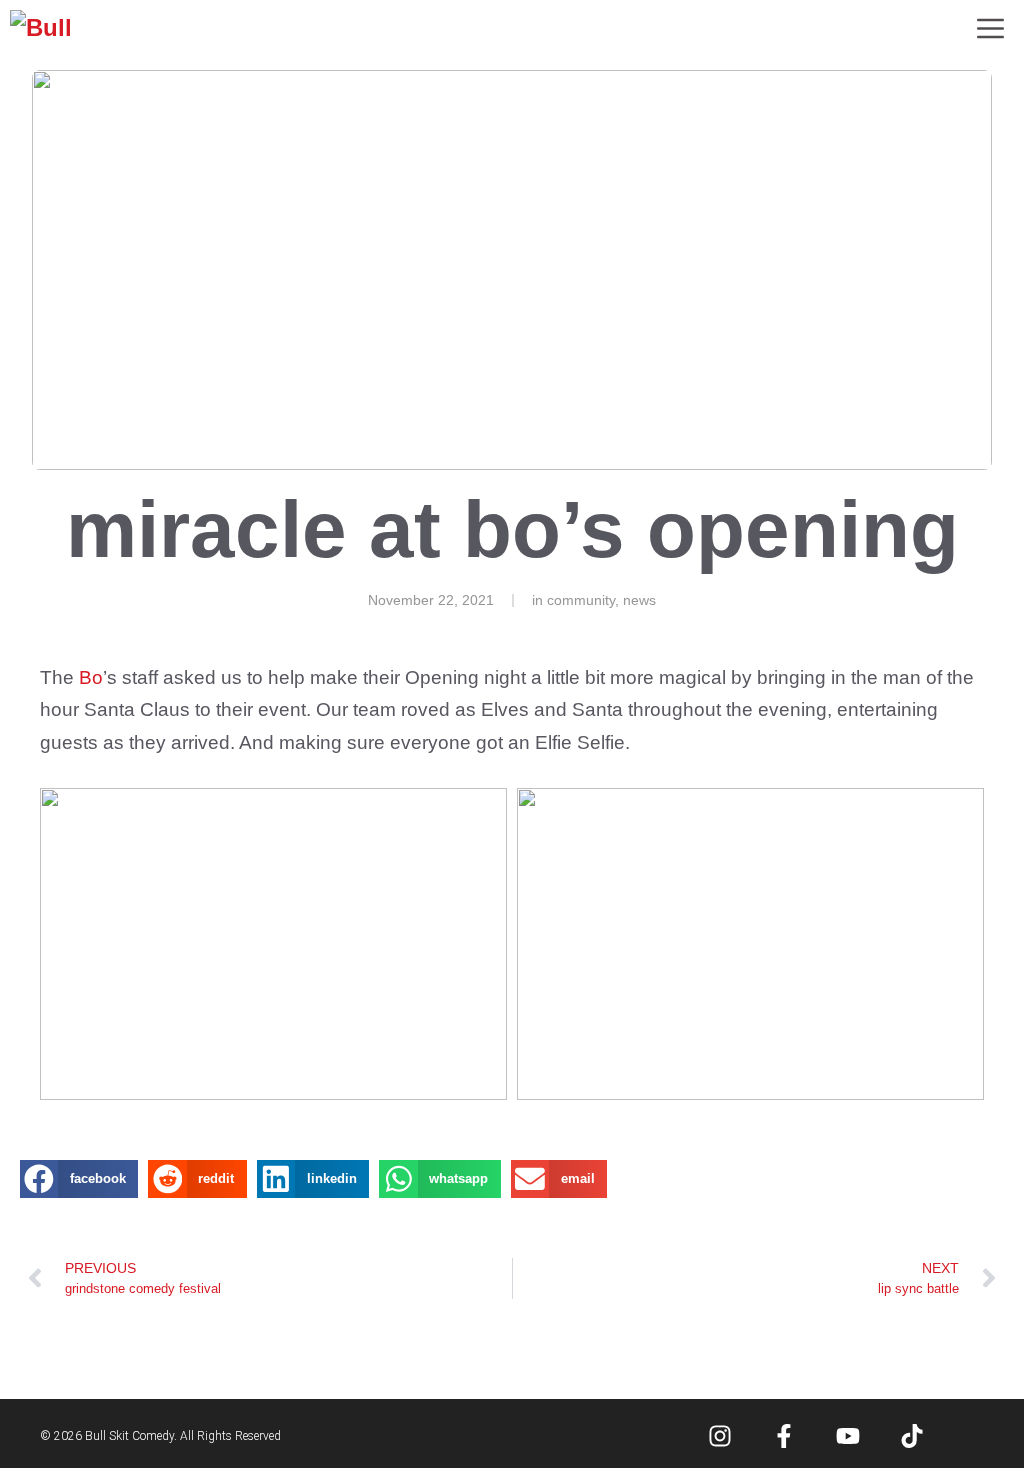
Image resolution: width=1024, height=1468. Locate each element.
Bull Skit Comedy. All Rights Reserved (183, 1436)
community (581, 600)
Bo (91, 677)
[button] (79, 1179)
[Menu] (990, 30)
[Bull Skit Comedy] (57, 30)
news (639, 600)
